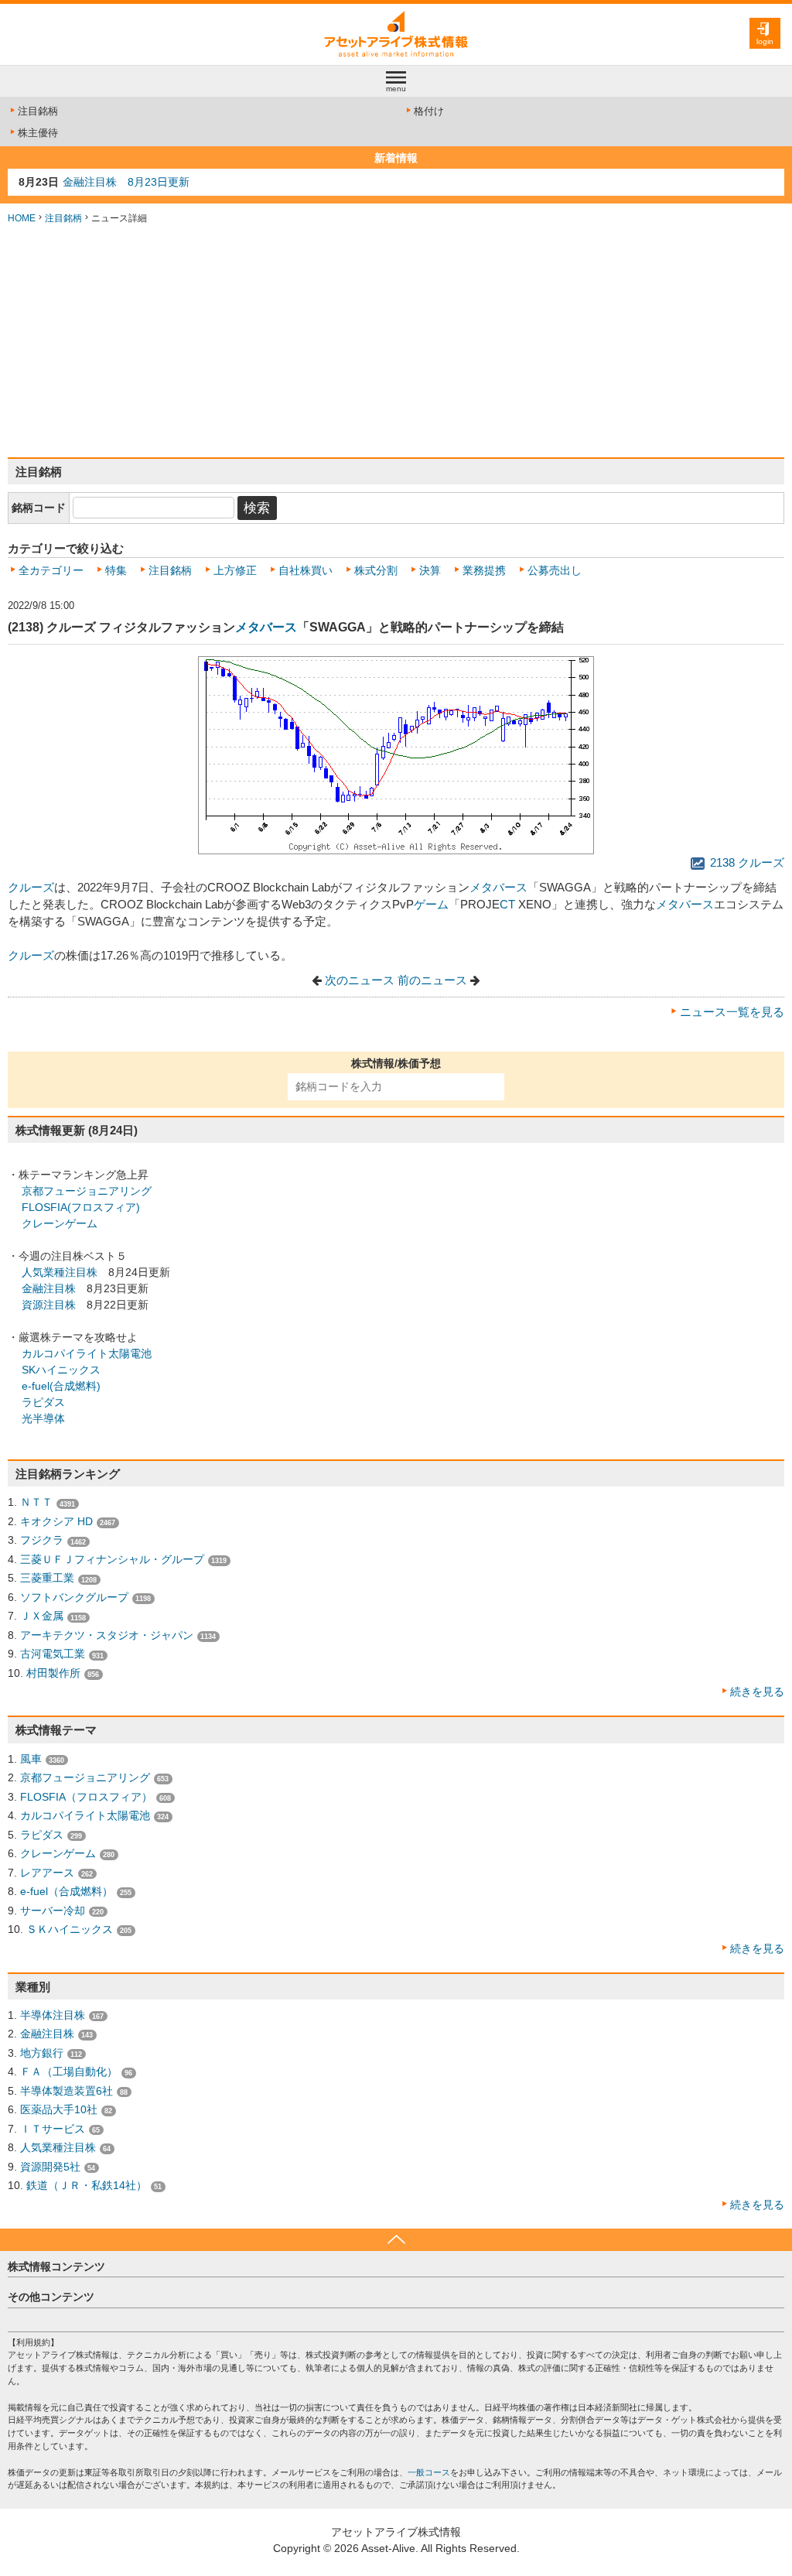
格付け (429, 111)
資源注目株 (49, 1305)
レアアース (47, 1873)
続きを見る (757, 1692)
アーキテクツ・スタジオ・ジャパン (107, 1635)
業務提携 (484, 570)
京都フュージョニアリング (87, 1191)
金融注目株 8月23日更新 (126, 182)
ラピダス (43, 1402)
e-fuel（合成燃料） (67, 1891)
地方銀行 (42, 2053)
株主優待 (38, 133)
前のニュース (432, 980)
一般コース (429, 2472)
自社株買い (306, 570)
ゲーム (431, 905)
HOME (22, 218)
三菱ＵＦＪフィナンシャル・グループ (112, 1559)
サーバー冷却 (53, 1911)
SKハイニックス (61, 1370)
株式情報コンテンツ (56, 2266)
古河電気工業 (53, 1654)
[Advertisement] (396, 341)
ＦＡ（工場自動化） (69, 2071)
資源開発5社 (50, 2167)
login (765, 41)
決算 (430, 570)
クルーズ (31, 888)
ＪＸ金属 (42, 1616)
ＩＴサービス (53, 2129)
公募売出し (555, 570)
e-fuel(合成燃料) (61, 1386)
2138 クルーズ (746, 863)
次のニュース (360, 980)
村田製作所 (53, 1673)
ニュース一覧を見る (732, 1012)
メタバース (266, 627)
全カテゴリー (51, 570)
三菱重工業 (47, 1578)
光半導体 (43, 1418)
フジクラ (42, 1540)
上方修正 (235, 570)
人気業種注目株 (60, 1272)
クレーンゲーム (60, 1223)
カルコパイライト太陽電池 (87, 1353)
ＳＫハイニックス (70, 1929)
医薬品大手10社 (59, 2109)
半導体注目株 (53, 2015)
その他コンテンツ (51, 2297)
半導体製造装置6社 (67, 2091)
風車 (31, 1759)
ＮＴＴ (36, 1502)
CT (507, 905)
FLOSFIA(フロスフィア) (81, 1207)
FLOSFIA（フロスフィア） (86, 1797)
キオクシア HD (56, 1521)
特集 (116, 570)
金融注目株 (49, 1288)
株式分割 (376, 570)
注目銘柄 (38, 111)
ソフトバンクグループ (74, 1597)
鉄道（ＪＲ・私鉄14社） (87, 2185)
